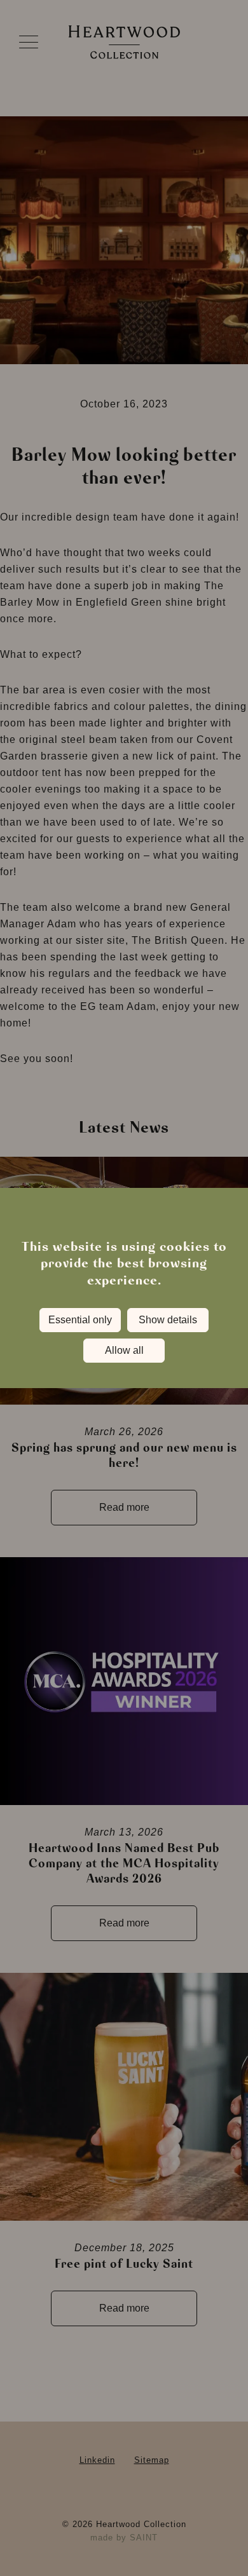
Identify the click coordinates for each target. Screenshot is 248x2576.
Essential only (80, 1320)
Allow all (124, 1350)
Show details (168, 1320)
